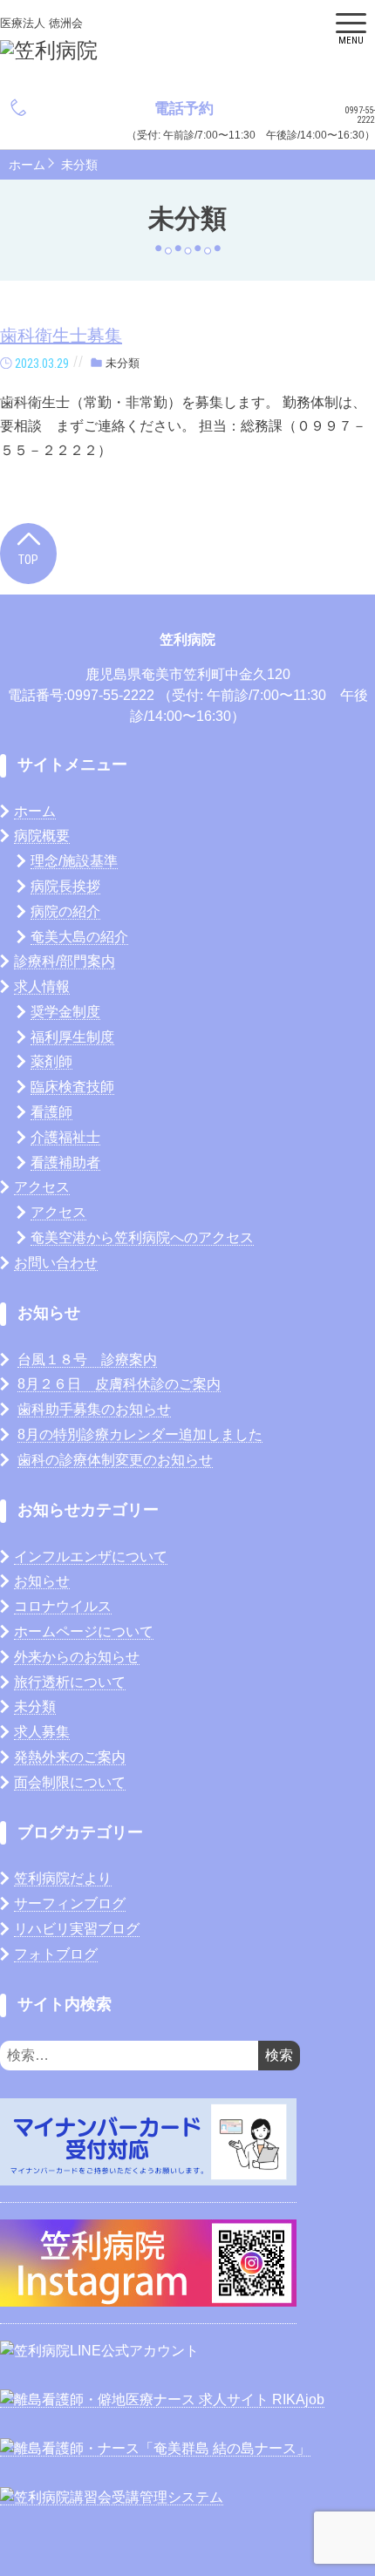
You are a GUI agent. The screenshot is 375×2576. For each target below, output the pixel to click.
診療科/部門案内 (65, 961)
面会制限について (70, 1782)
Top (28, 560)
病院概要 (42, 836)
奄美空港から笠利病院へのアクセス (142, 1237)
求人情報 (42, 986)
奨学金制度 (65, 1012)
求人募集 (42, 1732)
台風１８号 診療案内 (87, 1359)
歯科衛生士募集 (61, 336)
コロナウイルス (63, 1606)
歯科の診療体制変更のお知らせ (115, 1460)
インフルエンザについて (91, 1556)
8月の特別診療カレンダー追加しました (140, 1434)
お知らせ (42, 1581)
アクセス (42, 1187)
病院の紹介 (65, 911)
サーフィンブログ (70, 1903)
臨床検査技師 (72, 1087)
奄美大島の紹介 (79, 937)
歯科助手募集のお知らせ (94, 1409)
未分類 (79, 165)
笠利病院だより (63, 1878)
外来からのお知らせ (77, 1657)
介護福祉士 (65, 1137)
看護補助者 (65, 1162)
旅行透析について (70, 1682)
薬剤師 (51, 1061)
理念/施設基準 (74, 861)
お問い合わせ (56, 1263)
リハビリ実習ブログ (77, 1929)
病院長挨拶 (65, 886)
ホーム (27, 165)
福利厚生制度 (72, 1037)
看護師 (51, 1112)
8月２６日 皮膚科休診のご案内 (119, 1384)
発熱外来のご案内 (70, 1757)
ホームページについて (84, 1631)
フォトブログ (56, 1954)
